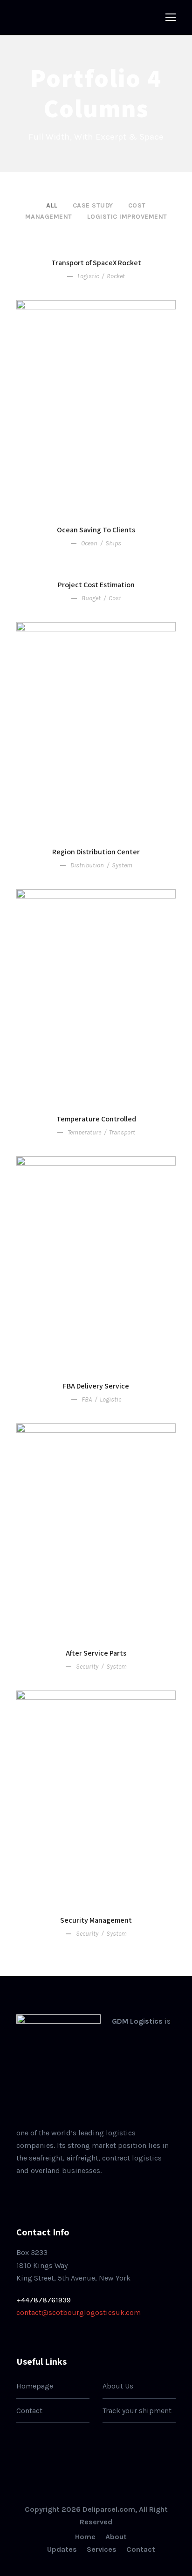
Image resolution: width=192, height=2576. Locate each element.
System (122, 865)
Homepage (35, 2386)
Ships (113, 543)
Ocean (89, 543)
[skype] (48, 2193)
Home (85, 2537)
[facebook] (19, 2193)
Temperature (84, 1132)
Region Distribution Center (96, 852)
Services (102, 2549)
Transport (122, 1132)
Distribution (87, 865)
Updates (62, 2549)
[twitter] (62, 2193)
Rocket (116, 276)
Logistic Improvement (127, 217)
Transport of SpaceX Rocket (96, 263)
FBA (87, 1399)
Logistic (88, 276)
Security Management (96, 1920)
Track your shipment (137, 2411)
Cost (115, 598)
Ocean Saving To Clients (96, 530)
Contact (29, 2411)
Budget (91, 598)
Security (87, 1667)
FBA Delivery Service (96, 1386)
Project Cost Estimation (96, 585)
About (116, 2537)
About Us (118, 2386)
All (52, 205)
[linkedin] (33, 2193)
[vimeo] (77, 2193)
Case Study (93, 205)
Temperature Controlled (96, 1119)
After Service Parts (96, 1653)
